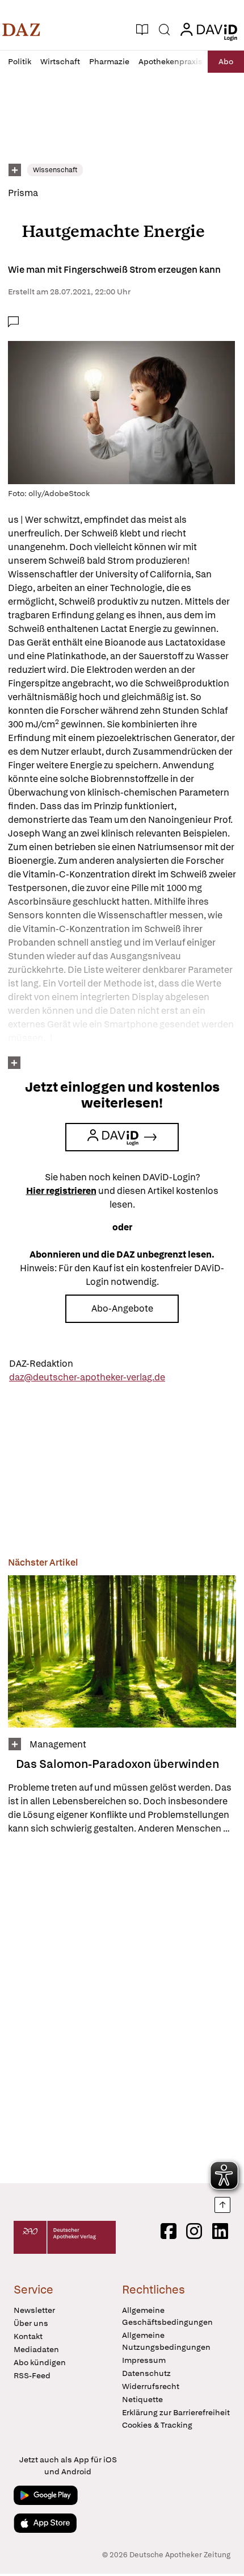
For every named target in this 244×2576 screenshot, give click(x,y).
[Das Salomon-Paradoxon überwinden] (122, 1651)
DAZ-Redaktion (41, 1364)
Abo (226, 61)
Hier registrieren (61, 1191)
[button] (21, 30)
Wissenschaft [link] (55, 170)
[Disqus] (122, 2009)
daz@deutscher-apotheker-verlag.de (87, 1377)
